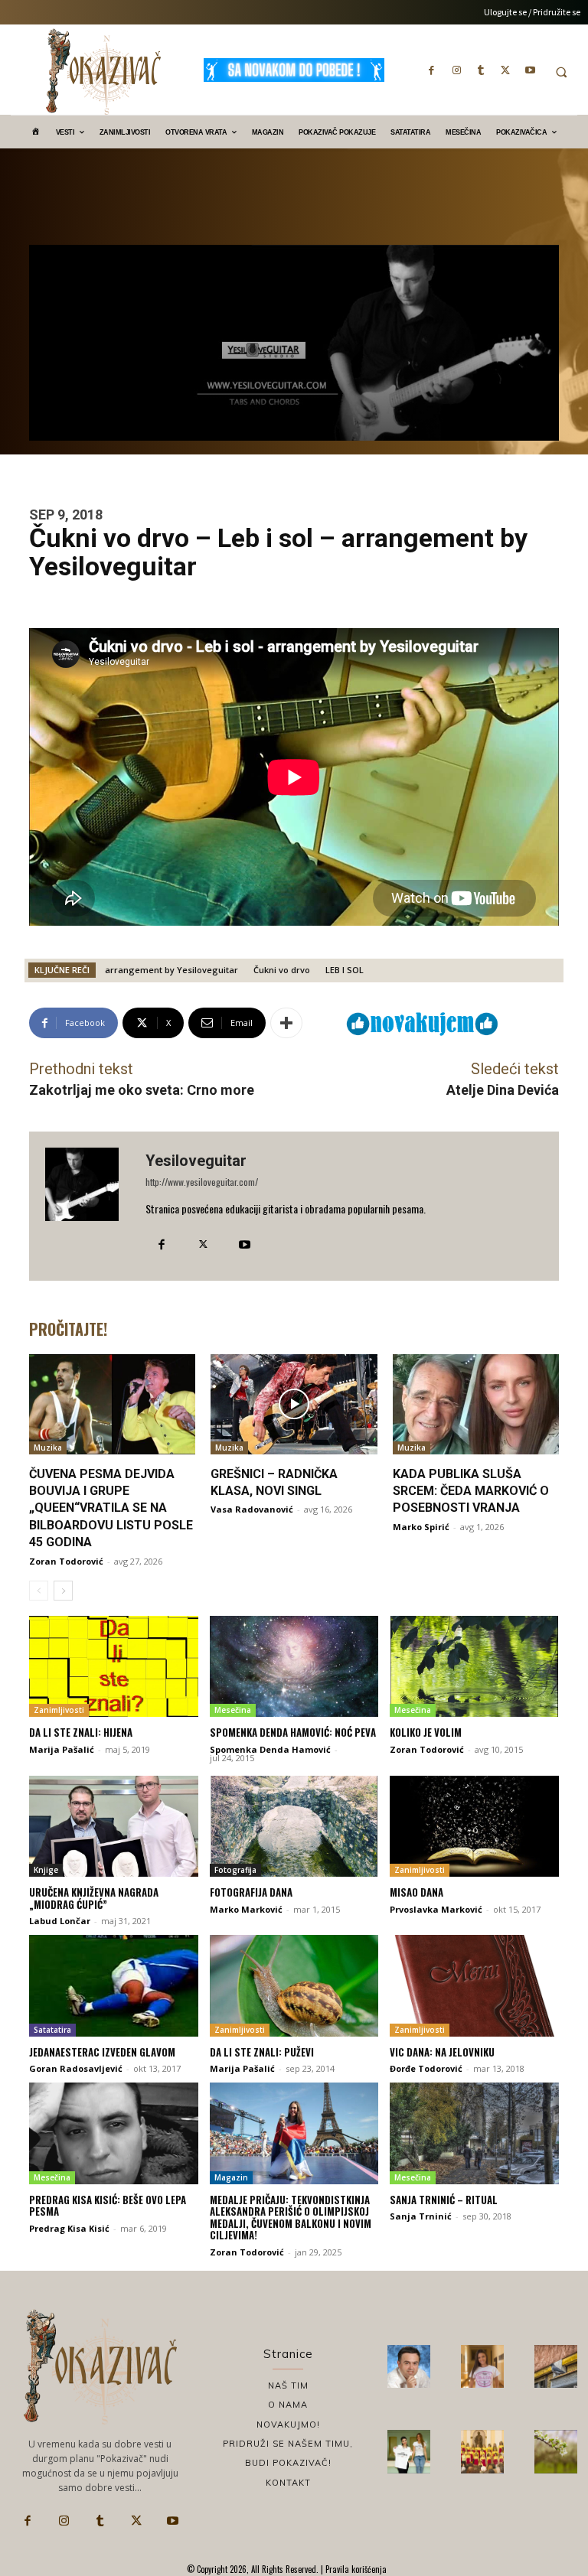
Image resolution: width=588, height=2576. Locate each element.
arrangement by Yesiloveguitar (171, 970)
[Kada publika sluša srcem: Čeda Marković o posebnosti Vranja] (476, 1404)
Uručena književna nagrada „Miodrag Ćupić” (94, 1898)
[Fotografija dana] (294, 1826)
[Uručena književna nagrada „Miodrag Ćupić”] (114, 1826)
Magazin (231, 2177)
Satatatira (52, 2030)
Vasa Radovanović (252, 1509)
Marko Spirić (421, 1527)
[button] (561, 72)
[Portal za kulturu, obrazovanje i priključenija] (103, 72)
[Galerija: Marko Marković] (556, 2451)
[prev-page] (39, 1591)
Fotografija (235, 1870)
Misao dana (416, 1892)
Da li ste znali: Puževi (262, 2052)
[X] (505, 70)
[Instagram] (456, 70)
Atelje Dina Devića (503, 1090)
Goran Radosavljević (76, 2068)
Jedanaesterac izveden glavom (102, 2052)
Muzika (48, 1448)
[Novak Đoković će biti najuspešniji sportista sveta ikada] (409, 2366)
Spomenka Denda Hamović (270, 1749)
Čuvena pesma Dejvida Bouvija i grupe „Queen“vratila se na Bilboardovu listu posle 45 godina (111, 1508)
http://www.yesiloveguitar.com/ (202, 1182)
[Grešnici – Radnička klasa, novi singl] (294, 1404)
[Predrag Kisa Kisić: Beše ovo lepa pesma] (114, 2133)
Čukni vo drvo (282, 970)
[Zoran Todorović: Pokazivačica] (556, 2366)
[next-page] (63, 1591)
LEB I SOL (345, 970)
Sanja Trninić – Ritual (444, 2200)
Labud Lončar (60, 1921)
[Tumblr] (481, 70)
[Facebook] (432, 70)
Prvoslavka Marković (436, 1909)
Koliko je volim (426, 1732)
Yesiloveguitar (196, 1161)
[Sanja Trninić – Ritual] (474, 2133)
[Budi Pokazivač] (409, 2451)
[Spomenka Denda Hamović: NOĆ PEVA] (294, 1666)
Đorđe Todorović (426, 2068)
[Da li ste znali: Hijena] (114, 1666)
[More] (286, 1023)
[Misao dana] (474, 1826)
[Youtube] (530, 70)
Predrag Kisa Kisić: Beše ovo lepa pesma (108, 2206)
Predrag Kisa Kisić (69, 2228)
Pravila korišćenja (355, 2569)
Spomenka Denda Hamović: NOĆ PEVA (293, 1732)
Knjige (46, 1870)
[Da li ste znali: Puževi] (294, 1985)
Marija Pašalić (62, 1749)
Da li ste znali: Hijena (81, 1732)
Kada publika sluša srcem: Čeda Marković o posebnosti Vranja (471, 1491)
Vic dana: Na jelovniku (442, 2052)
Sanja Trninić (421, 2216)
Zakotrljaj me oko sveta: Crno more (142, 1090)
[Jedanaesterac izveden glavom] (114, 1985)
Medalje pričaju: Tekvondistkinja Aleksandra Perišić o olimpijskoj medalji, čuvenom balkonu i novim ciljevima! (291, 2218)
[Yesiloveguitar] (87, 1207)
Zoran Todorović (66, 1561)
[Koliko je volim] (474, 1666)
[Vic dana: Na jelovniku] (474, 1985)
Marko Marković (246, 1909)
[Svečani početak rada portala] (482, 2451)
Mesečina (233, 1710)
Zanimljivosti (59, 1710)
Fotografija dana (251, 1892)
